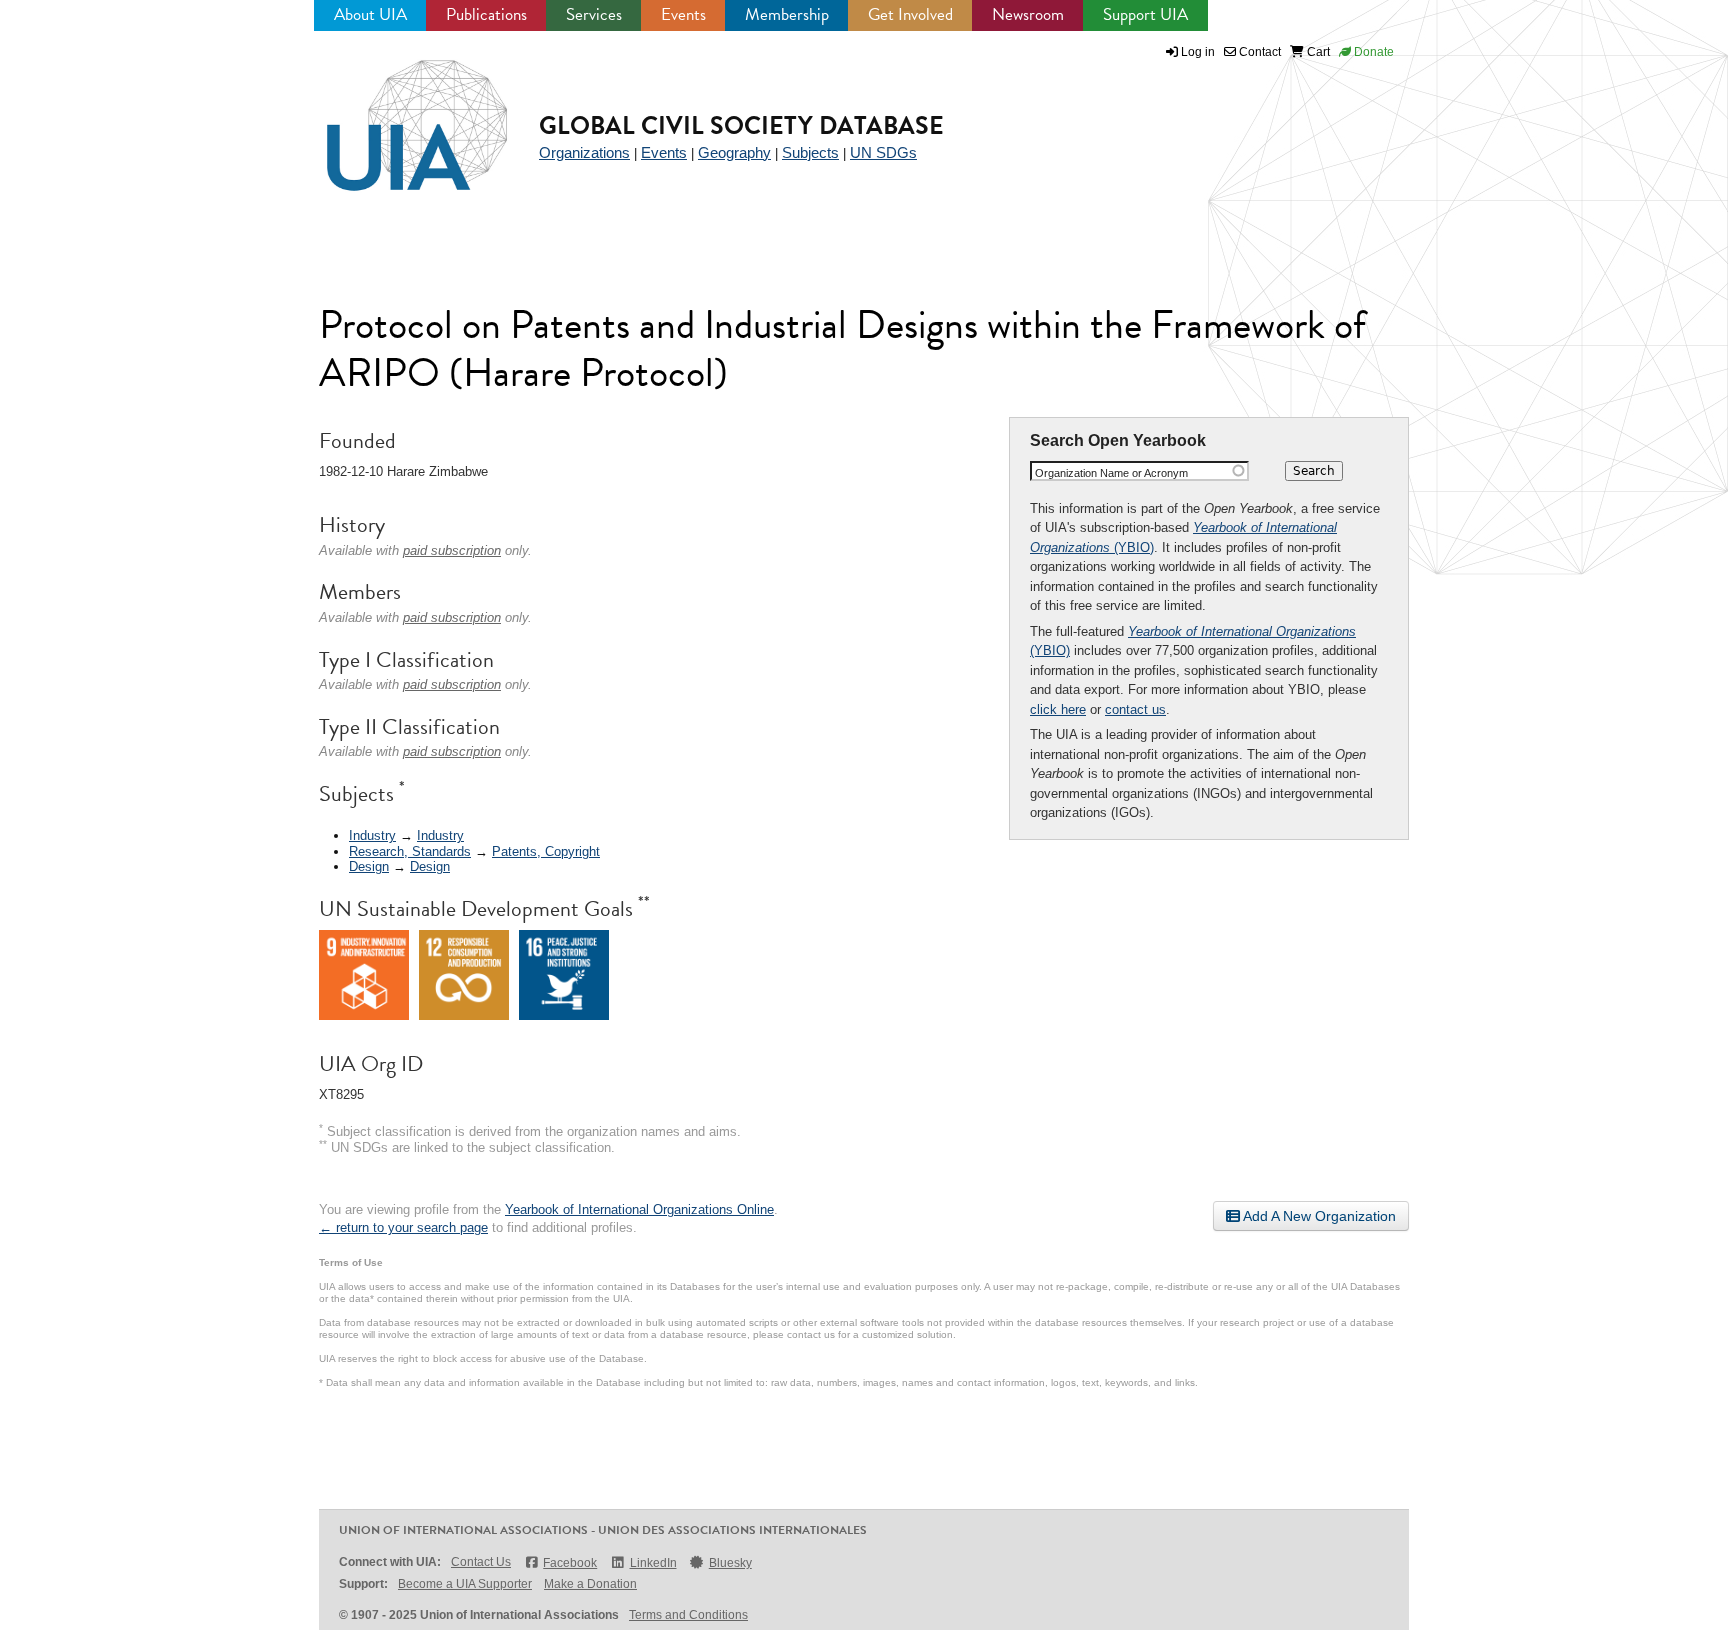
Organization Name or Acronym (1111, 473)
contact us (1135, 709)
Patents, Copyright (546, 851)
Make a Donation (590, 1584)
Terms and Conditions (688, 1615)
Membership (787, 14)
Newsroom (1028, 14)
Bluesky (730, 1563)
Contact (1258, 52)
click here (1058, 709)
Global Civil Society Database (741, 125)
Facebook (570, 1563)
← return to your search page (403, 1227)
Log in (1198, 52)
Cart (1317, 52)
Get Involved (910, 14)
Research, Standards (410, 851)
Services (594, 14)
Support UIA (1145, 14)
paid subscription (452, 550)
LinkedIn (653, 1563)
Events (683, 14)
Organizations (584, 152)
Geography (734, 152)
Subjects (810, 152)
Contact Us (481, 1562)
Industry (372, 835)
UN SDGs (883, 152)
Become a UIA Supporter (465, 1584)
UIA (394, 114)
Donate (1372, 52)
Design (369, 866)
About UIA (370, 14)
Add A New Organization (1318, 1216)
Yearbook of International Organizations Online (639, 1209)
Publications (486, 14)
